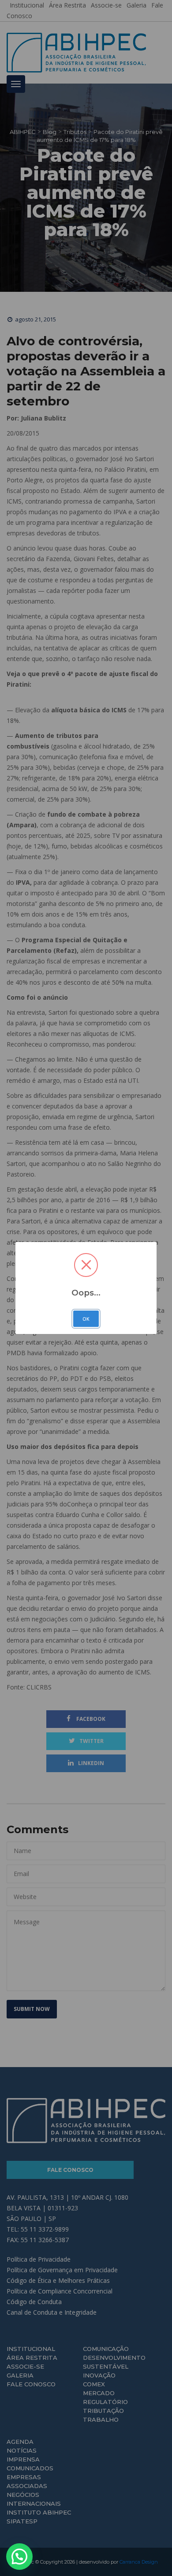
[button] (19, 2557)
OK (86, 1319)
